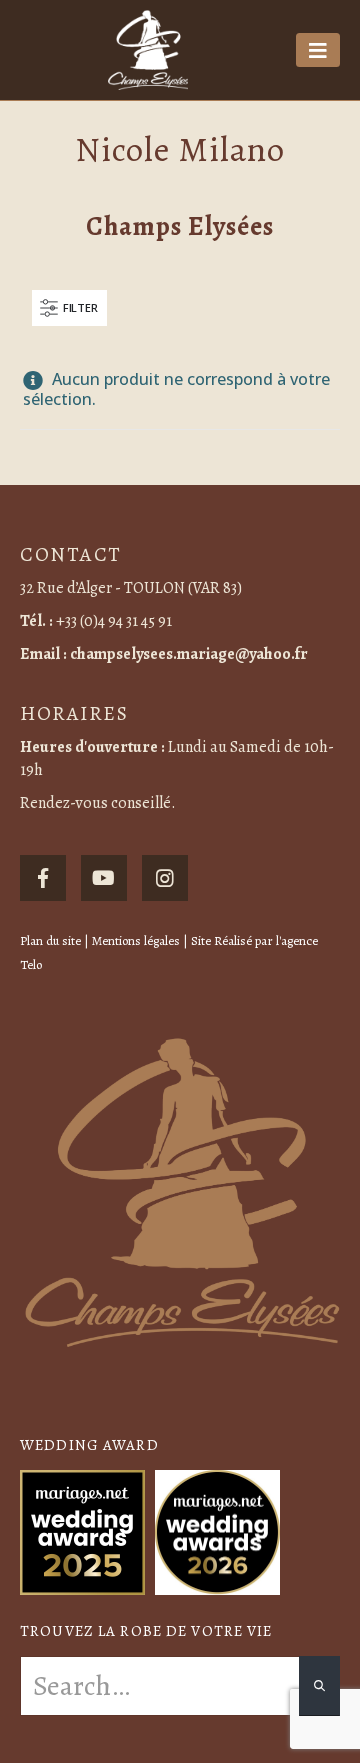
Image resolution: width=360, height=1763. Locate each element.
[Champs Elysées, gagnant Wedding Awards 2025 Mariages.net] (82, 1530)
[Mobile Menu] (318, 50)
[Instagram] (165, 878)
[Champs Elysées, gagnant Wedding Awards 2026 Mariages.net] (217, 1530)
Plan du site (50, 940)
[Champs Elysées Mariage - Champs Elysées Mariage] (148, 50)
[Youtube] (104, 878)
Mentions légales (136, 940)
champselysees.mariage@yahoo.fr (189, 654)
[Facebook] (43, 878)
